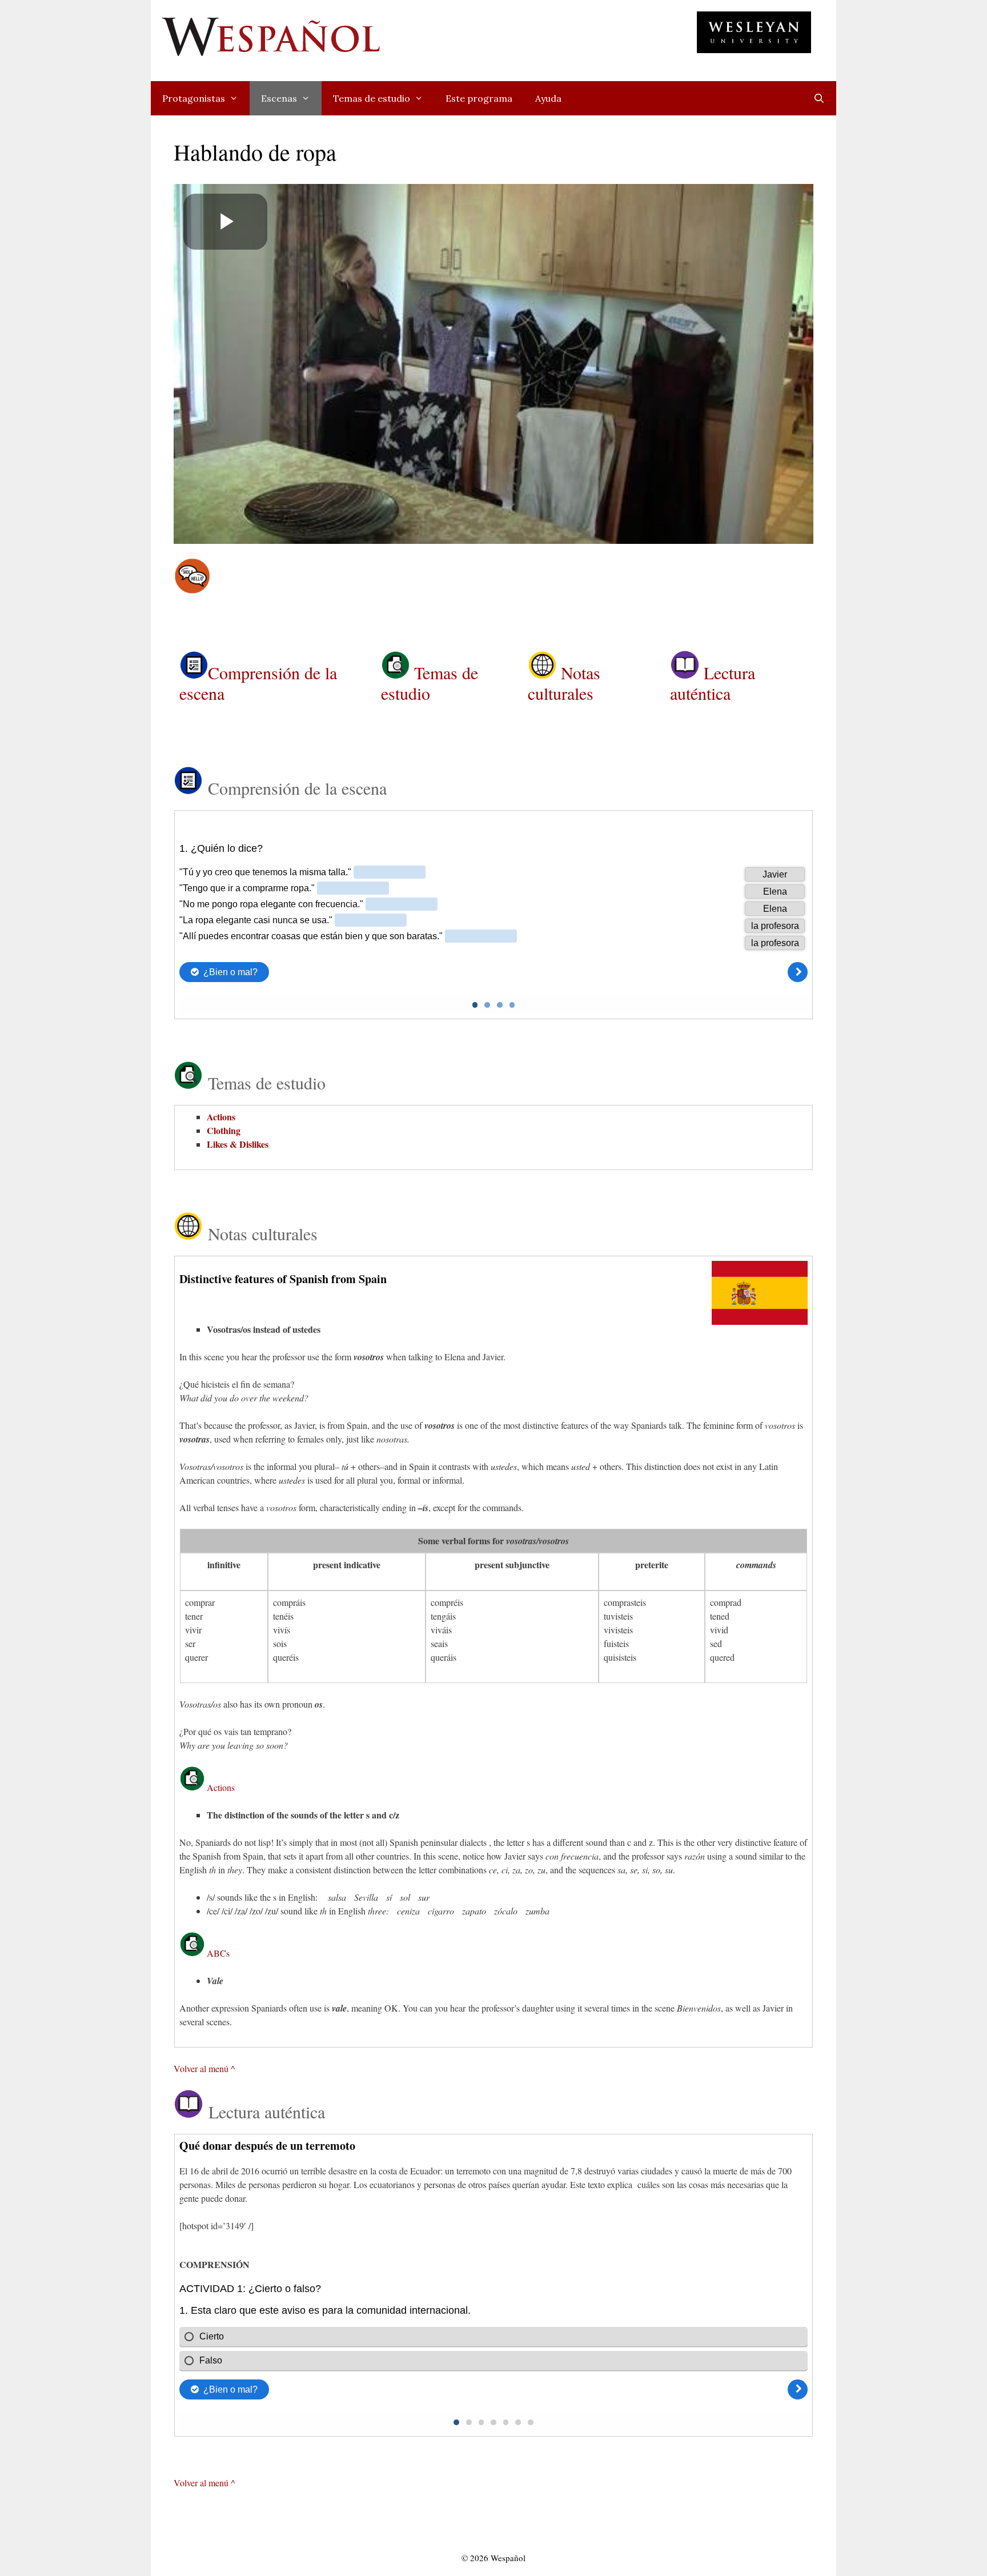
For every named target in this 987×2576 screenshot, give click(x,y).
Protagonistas (194, 98)
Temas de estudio (372, 98)
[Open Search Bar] (819, 98)
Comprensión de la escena (258, 683)
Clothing (224, 1130)
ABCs (218, 1953)
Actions (221, 1117)
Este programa (479, 98)
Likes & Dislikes (238, 1144)
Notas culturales (564, 683)
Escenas (279, 98)
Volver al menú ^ (204, 2068)
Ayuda (548, 98)
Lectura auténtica (713, 683)
